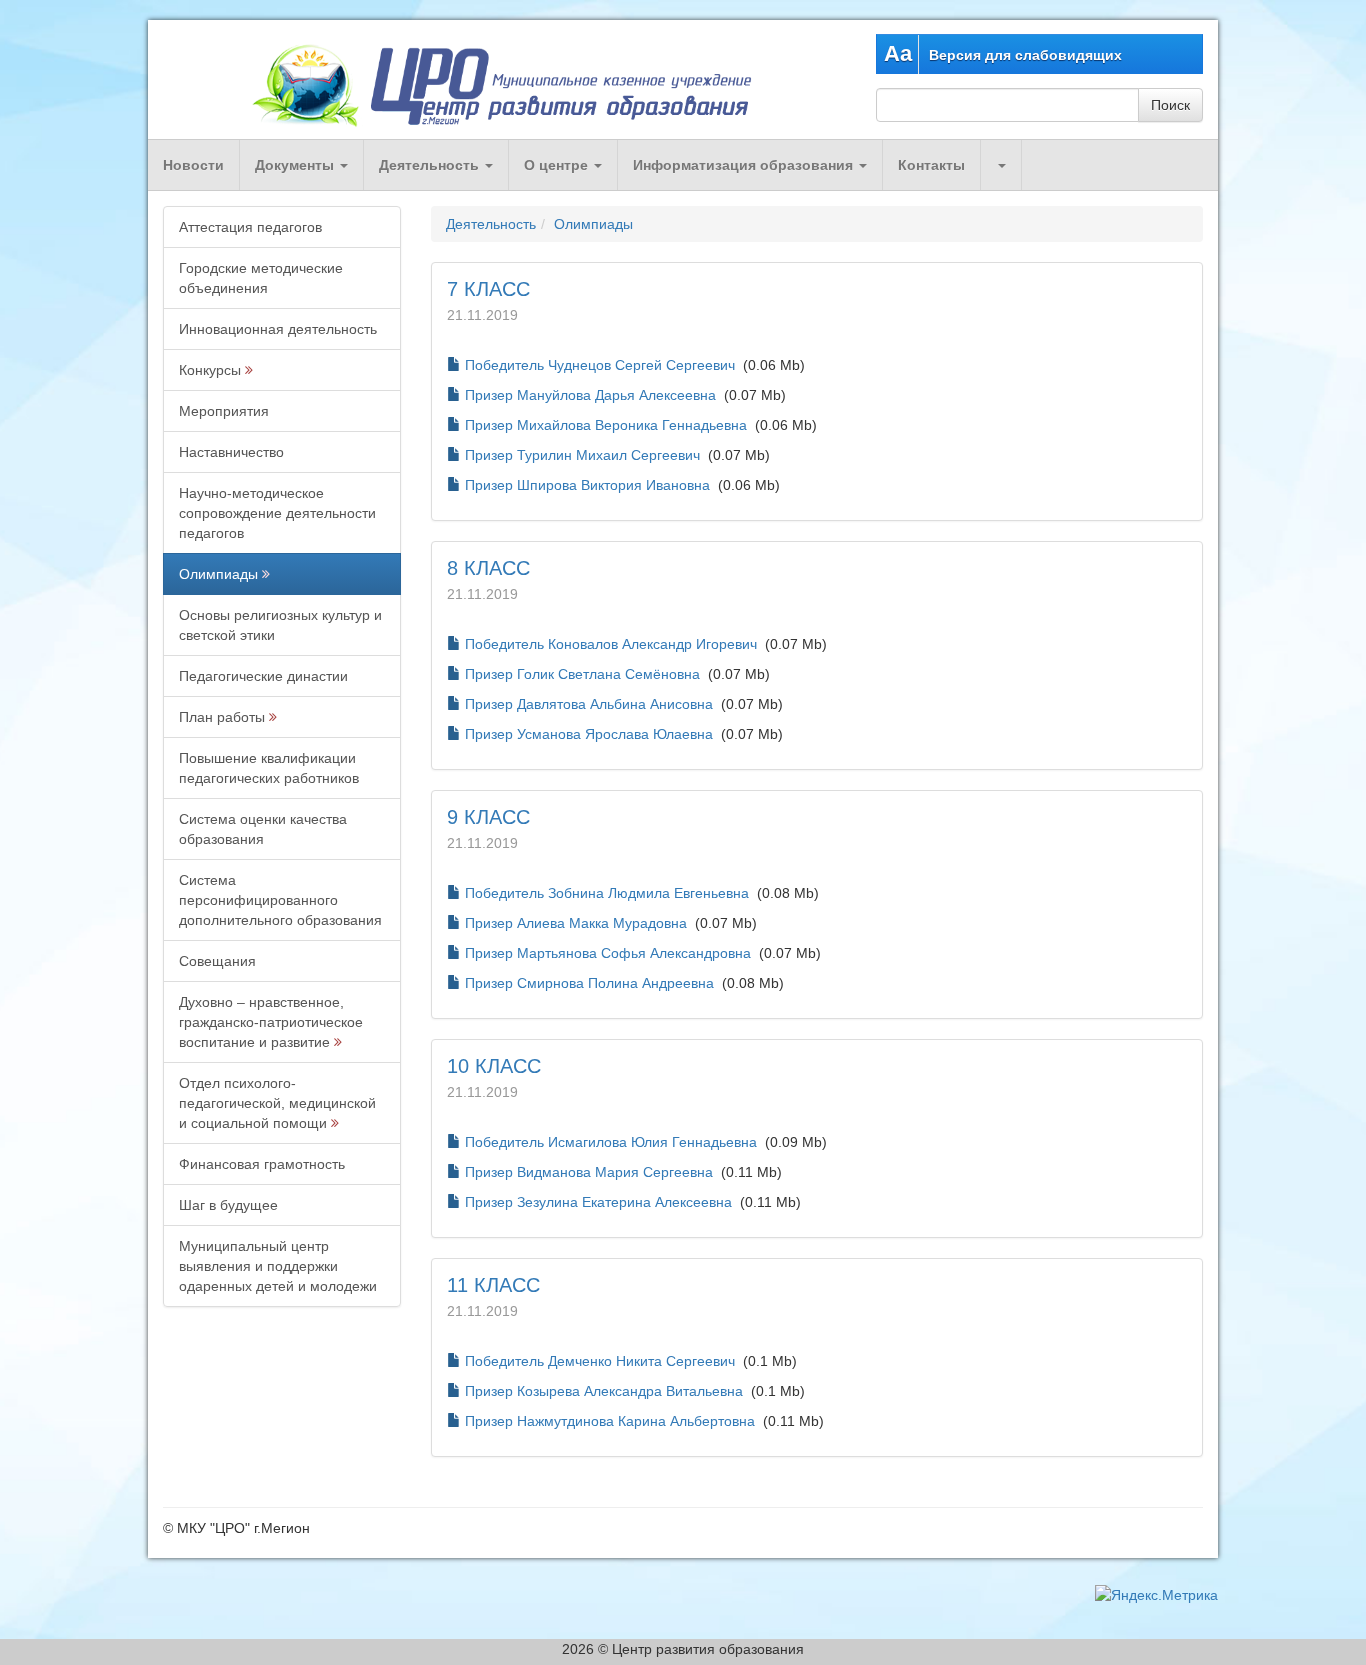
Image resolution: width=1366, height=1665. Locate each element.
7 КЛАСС (488, 289)
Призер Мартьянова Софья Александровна (608, 953)
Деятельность (431, 165)
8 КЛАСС (488, 568)
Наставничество (231, 452)
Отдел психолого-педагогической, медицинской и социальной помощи (277, 1103)
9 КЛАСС (488, 817)
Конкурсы (210, 370)
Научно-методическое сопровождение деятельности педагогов (277, 513)
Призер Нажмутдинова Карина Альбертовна (610, 1421)
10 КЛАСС (494, 1066)
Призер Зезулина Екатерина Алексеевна (598, 1202)
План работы (222, 717)
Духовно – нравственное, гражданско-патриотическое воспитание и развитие (271, 1022)
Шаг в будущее (228, 1205)
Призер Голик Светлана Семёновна (582, 674)
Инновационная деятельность (278, 329)
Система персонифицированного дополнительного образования (280, 900)
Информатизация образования (745, 165)
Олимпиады (218, 574)
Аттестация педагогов (250, 227)
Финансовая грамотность (262, 1164)
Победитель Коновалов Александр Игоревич (611, 644)
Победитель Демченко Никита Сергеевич (600, 1361)
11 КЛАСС (493, 1285)
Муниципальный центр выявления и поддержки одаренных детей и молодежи (278, 1266)
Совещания (217, 961)
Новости (193, 165)
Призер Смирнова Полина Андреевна (589, 983)
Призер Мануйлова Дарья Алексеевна (590, 395)
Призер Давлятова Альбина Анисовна (589, 704)
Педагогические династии (263, 676)
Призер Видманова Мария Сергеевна (589, 1172)
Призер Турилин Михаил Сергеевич (582, 455)
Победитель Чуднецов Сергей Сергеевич (600, 365)
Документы (296, 165)
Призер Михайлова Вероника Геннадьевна (606, 425)
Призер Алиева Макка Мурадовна (576, 923)
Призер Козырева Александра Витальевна (604, 1391)
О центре (558, 165)
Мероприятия (224, 411)
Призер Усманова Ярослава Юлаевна (589, 734)
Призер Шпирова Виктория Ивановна (587, 485)
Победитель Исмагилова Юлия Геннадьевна (611, 1142)
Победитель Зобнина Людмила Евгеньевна (607, 893)
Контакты (931, 165)
